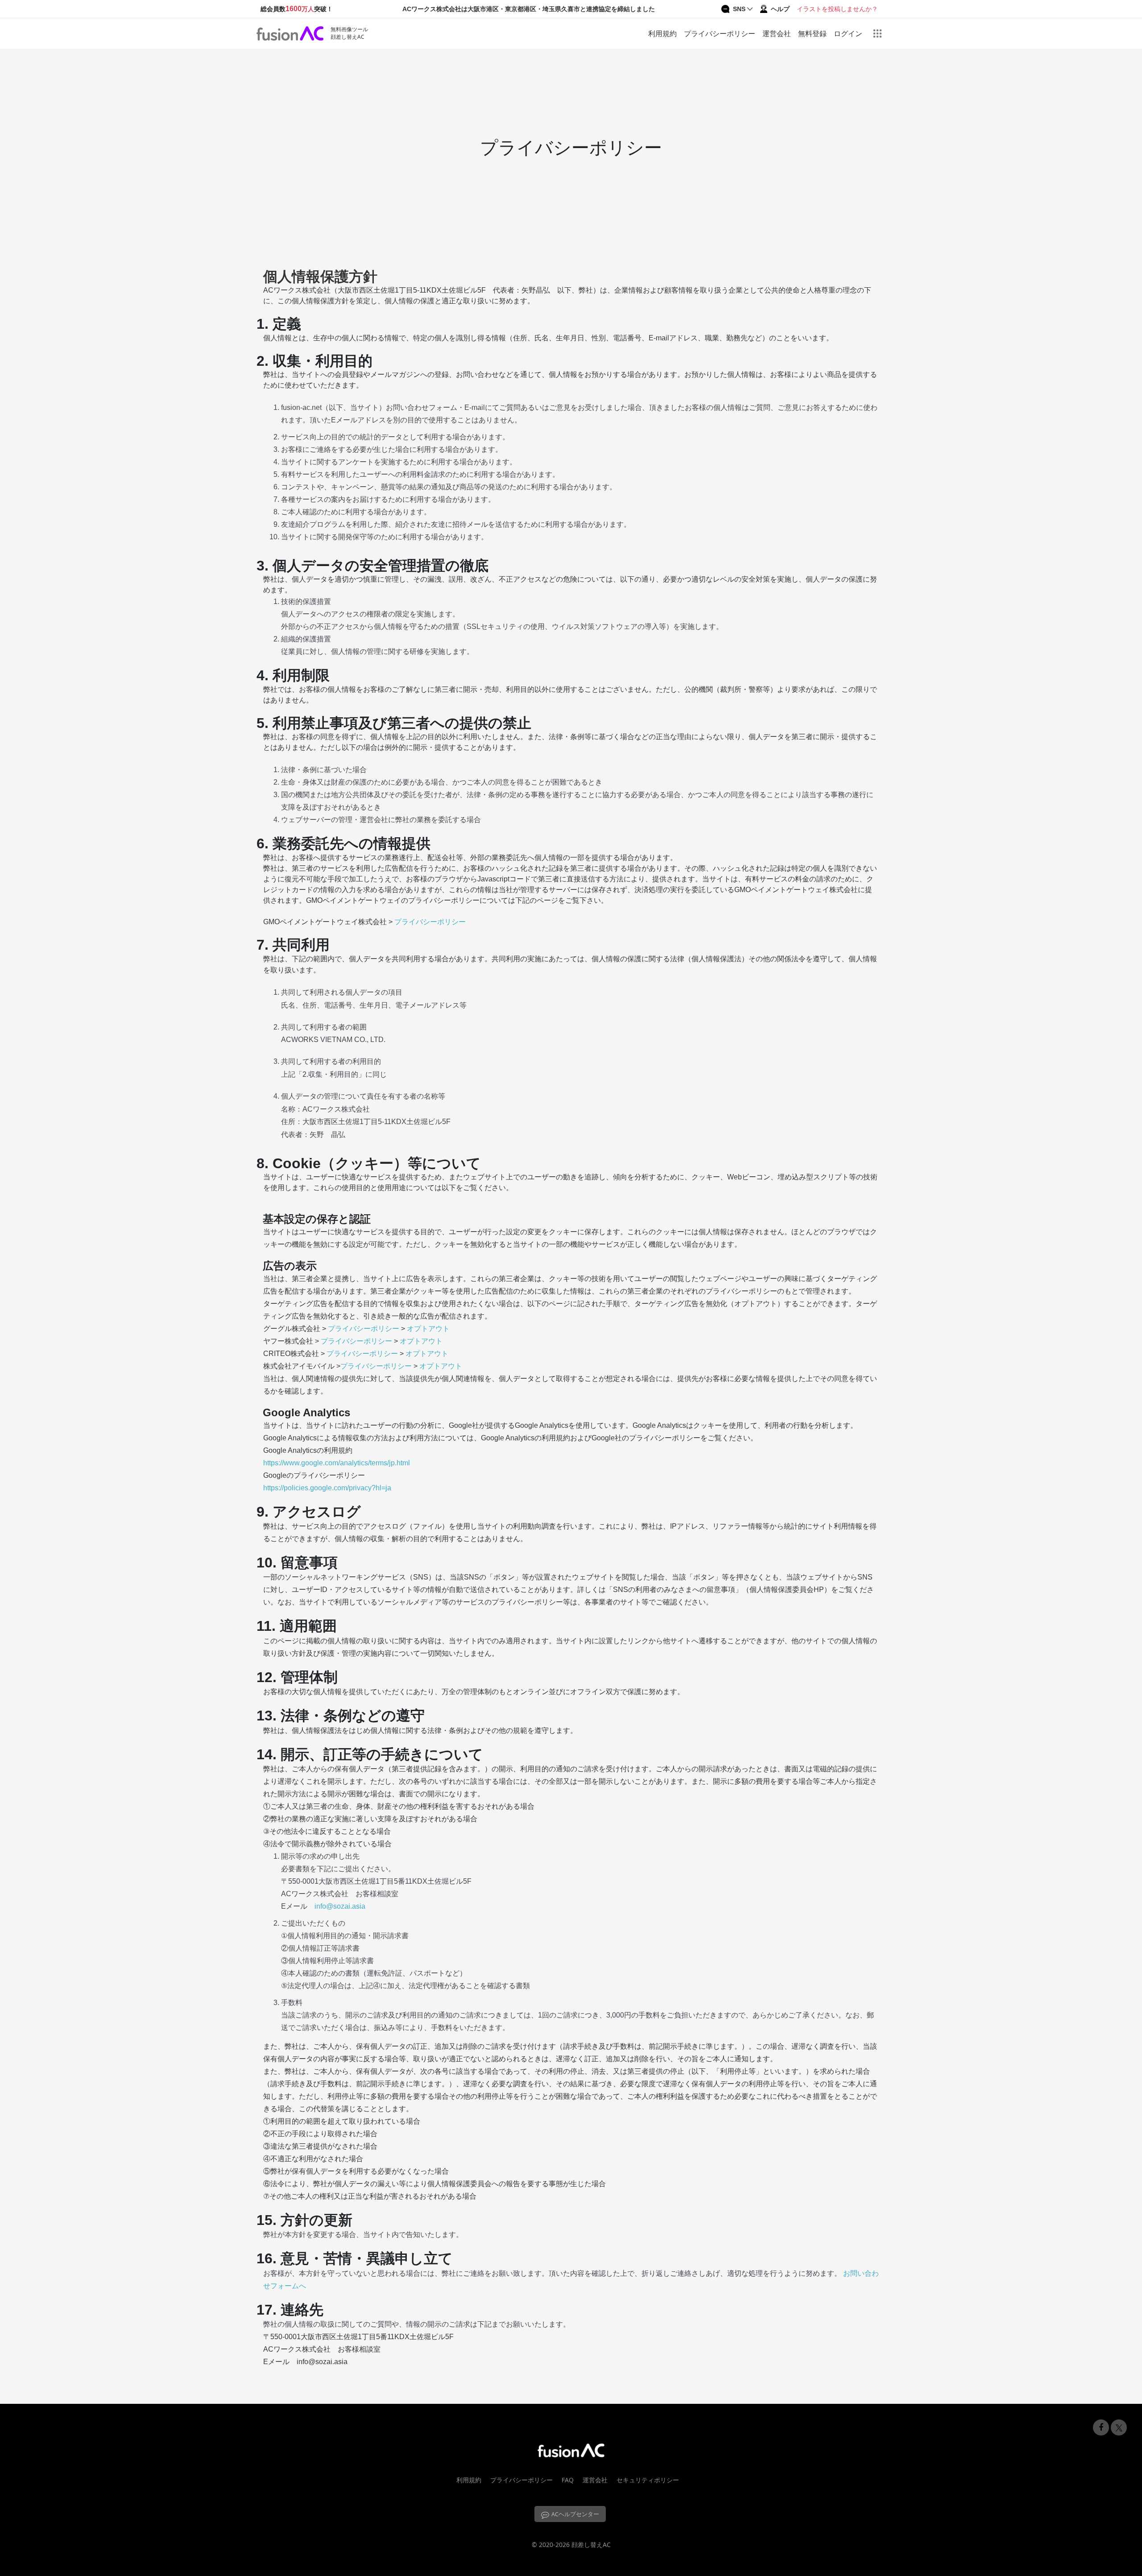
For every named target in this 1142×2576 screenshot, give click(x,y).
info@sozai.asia (340, 1906)
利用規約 (662, 33)
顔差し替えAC (591, 2545)
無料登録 (812, 33)
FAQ (568, 2480)
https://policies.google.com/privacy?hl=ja (327, 1488)
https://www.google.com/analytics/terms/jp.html (337, 1463)
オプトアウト (428, 1329)
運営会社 (777, 33)
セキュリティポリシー (648, 2480)
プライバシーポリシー (720, 33)
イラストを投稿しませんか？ (837, 9)
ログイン (848, 33)
